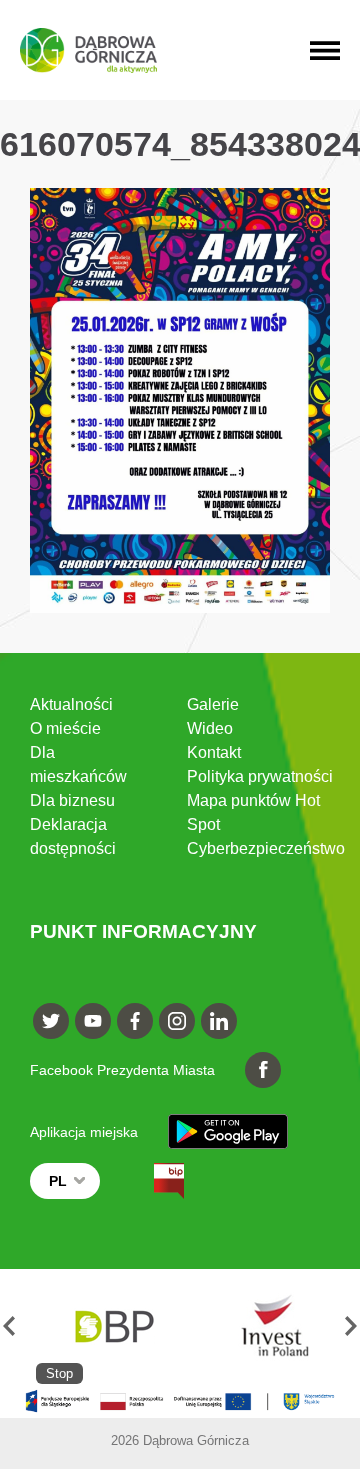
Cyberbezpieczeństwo (266, 848)
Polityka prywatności (260, 776)
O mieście (65, 728)
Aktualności (71, 704)
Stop (59, 1373)
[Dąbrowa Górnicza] (88, 50)
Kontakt (214, 752)
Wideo (210, 728)
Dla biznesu (72, 800)
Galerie (213, 704)
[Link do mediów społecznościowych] (51, 1021)
